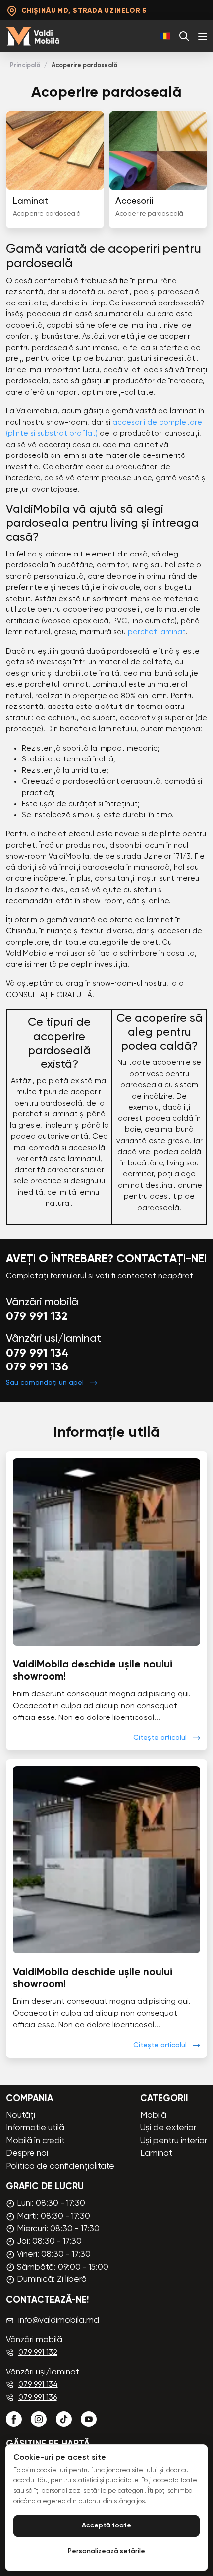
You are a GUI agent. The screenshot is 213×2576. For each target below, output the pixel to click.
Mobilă (153, 2115)
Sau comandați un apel (45, 1383)
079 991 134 (37, 1353)
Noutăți (21, 2115)
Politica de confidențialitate (60, 2166)
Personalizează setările (106, 2551)
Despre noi (27, 2153)
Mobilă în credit (35, 2141)
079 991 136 (37, 1367)
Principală (25, 66)
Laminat (156, 2153)
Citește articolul (160, 1738)
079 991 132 (37, 1317)
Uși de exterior (168, 2128)
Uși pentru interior (174, 2141)
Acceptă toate (106, 2526)
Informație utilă (35, 2128)
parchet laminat (157, 632)
